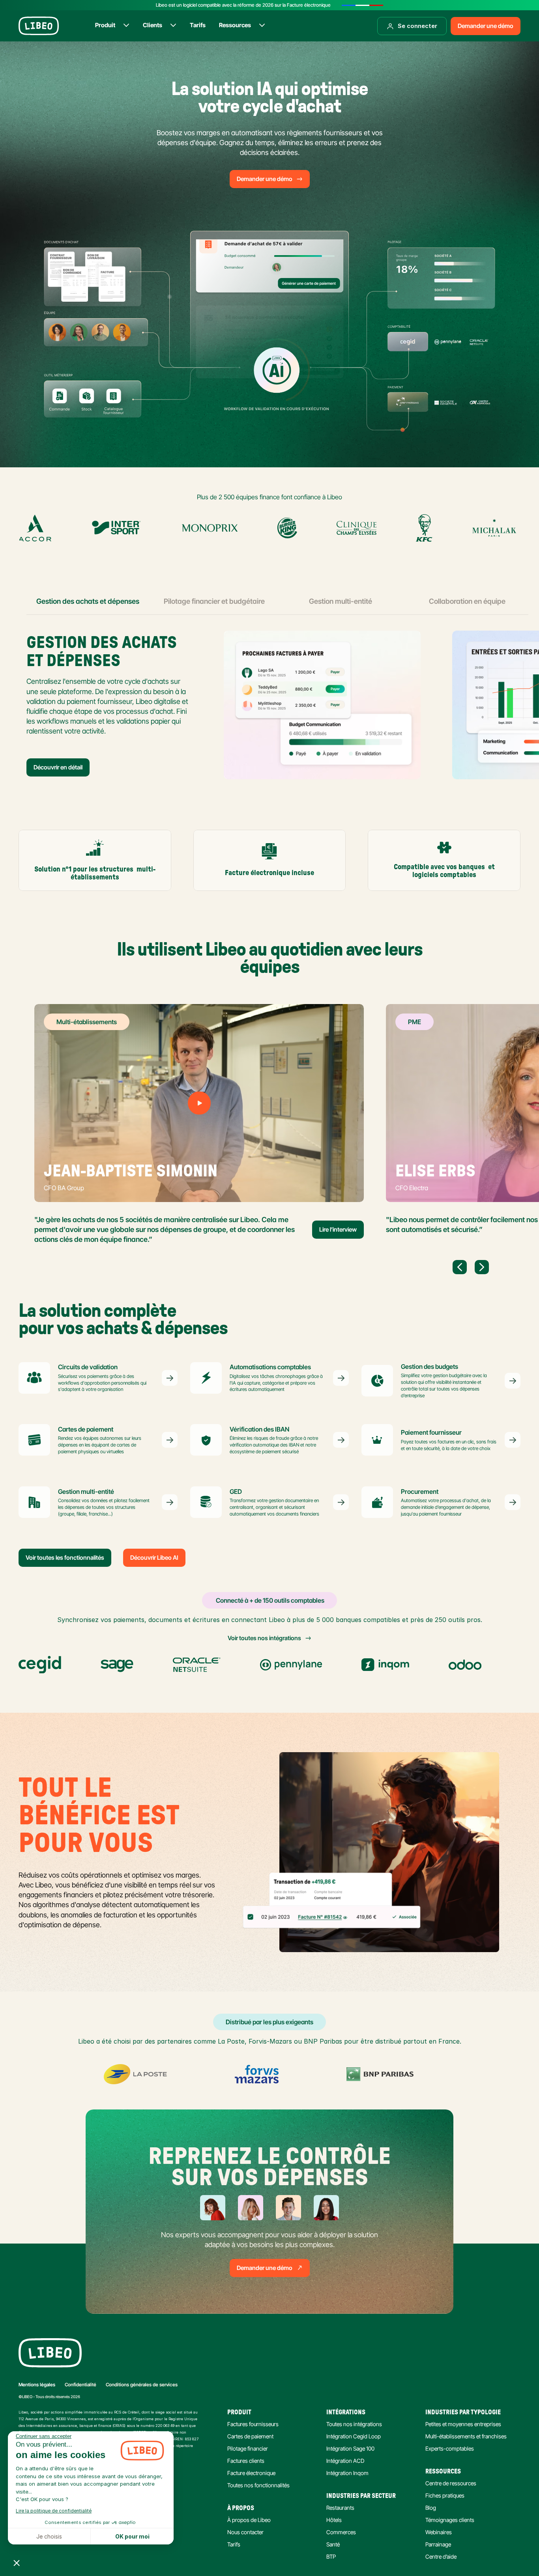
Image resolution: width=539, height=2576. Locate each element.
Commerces (341, 2532)
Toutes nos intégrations (354, 2424)
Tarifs (234, 2544)
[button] (17, 2563)
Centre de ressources (451, 2483)
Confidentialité (80, 2385)
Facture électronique (251, 2473)
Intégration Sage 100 (350, 2448)
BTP (331, 2556)
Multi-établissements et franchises (466, 2436)
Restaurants (340, 2508)
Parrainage (438, 2544)
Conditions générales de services (142, 2385)
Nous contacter (245, 2532)
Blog (431, 2508)
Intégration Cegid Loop (354, 2436)
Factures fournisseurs (253, 2424)
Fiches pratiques (445, 2495)
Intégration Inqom (347, 2473)
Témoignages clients (450, 2520)
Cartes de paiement (250, 2436)
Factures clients (246, 2461)
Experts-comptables (450, 2448)
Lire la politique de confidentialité (54, 2511)
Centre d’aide (441, 2556)
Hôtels (334, 2520)
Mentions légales (37, 2385)
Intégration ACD (345, 2461)
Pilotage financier (248, 2448)
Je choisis (49, 2536)
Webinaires (439, 2532)
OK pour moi (132, 2536)
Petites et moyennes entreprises (463, 2424)
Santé (333, 2544)
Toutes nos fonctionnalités (258, 2485)
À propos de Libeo (249, 2520)
